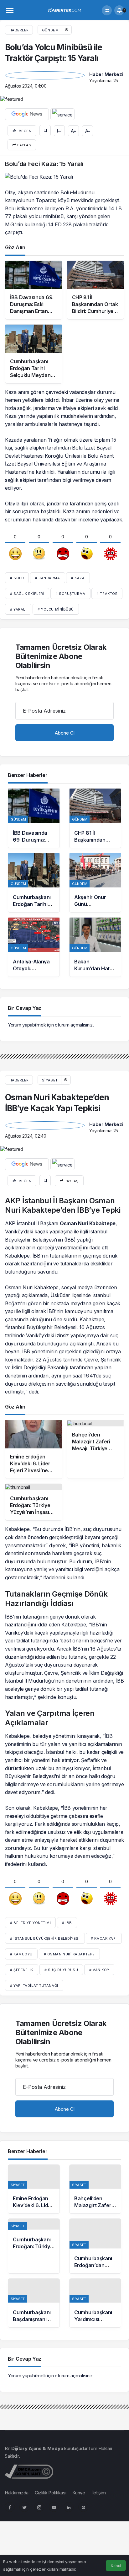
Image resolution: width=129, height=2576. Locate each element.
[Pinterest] (83, 2507)
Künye (79, 2493)
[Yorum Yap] (59, 131)
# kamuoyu (21, 1954)
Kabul (116, 2566)
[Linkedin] (69, 2507)
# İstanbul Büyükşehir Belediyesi (45, 1938)
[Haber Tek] (64, 10)
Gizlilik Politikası (50, 2493)
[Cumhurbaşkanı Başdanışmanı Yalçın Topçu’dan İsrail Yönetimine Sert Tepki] (34, 2303)
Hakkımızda (17, 2493)
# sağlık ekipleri (27, 594)
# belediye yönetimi (30, 1923)
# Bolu (17, 578)
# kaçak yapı (104, 1938)
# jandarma (48, 578)
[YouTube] (54, 2507)
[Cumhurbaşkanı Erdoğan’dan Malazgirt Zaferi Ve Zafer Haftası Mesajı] (95, 2246)
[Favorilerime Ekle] (45, 131)
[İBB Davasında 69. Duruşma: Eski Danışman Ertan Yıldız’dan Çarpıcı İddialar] (34, 818)
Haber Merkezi (106, 74)
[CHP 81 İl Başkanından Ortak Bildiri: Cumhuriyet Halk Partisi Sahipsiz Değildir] (95, 818)
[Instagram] (39, 2507)
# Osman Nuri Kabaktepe (69, 1954)
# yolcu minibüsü (56, 609)
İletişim (99, 2493)
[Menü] (10, 10)
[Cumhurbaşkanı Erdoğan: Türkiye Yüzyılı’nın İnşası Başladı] (34, 2246)
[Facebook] (10, 2507)
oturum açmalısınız (74, 1025)
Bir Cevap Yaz (25, 1008)
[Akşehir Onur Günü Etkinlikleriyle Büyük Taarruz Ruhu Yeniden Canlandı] (95, 883)
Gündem (50, 30)
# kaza (78, 578)
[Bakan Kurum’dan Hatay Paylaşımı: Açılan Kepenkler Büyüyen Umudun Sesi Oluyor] (95, 947)
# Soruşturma (70, 594)
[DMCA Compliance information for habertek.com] (29, 2471)
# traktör (107, 594)
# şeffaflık (22, 1970)
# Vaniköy (99, 1970)
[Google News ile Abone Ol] (27, 114)
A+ (74, 131)
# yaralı (18, 609)
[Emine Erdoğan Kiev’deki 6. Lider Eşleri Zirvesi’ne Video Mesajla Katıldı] (34, 2189)
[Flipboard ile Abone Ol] (62, 114)
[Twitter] (24, 2507)
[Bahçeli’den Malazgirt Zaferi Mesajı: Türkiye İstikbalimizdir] (95, 2189)
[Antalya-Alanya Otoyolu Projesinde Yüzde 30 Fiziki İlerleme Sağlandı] (34, 947)
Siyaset (50, 1080)
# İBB (67, 1923)
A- (88, 131)
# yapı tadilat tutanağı (34, 1986)
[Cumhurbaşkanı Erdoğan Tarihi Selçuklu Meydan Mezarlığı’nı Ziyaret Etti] (34, 883)
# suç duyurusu (61, 1970)
